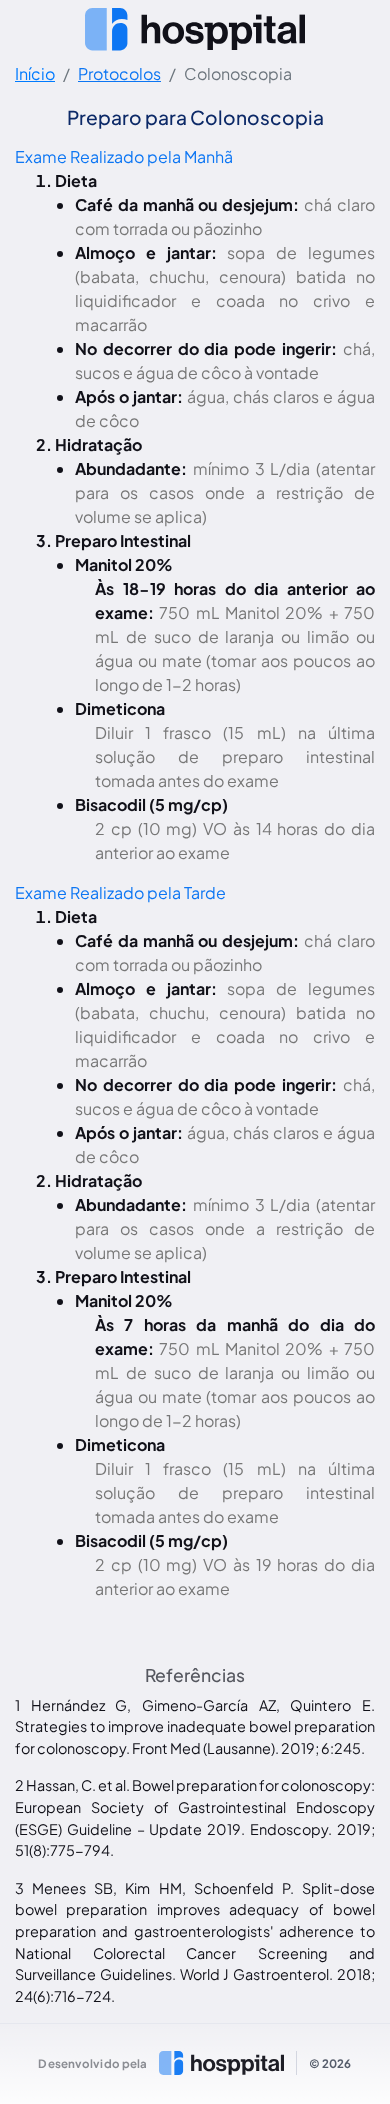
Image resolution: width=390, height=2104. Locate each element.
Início (35, 73)
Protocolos (119, 73)
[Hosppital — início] (195, 29)
